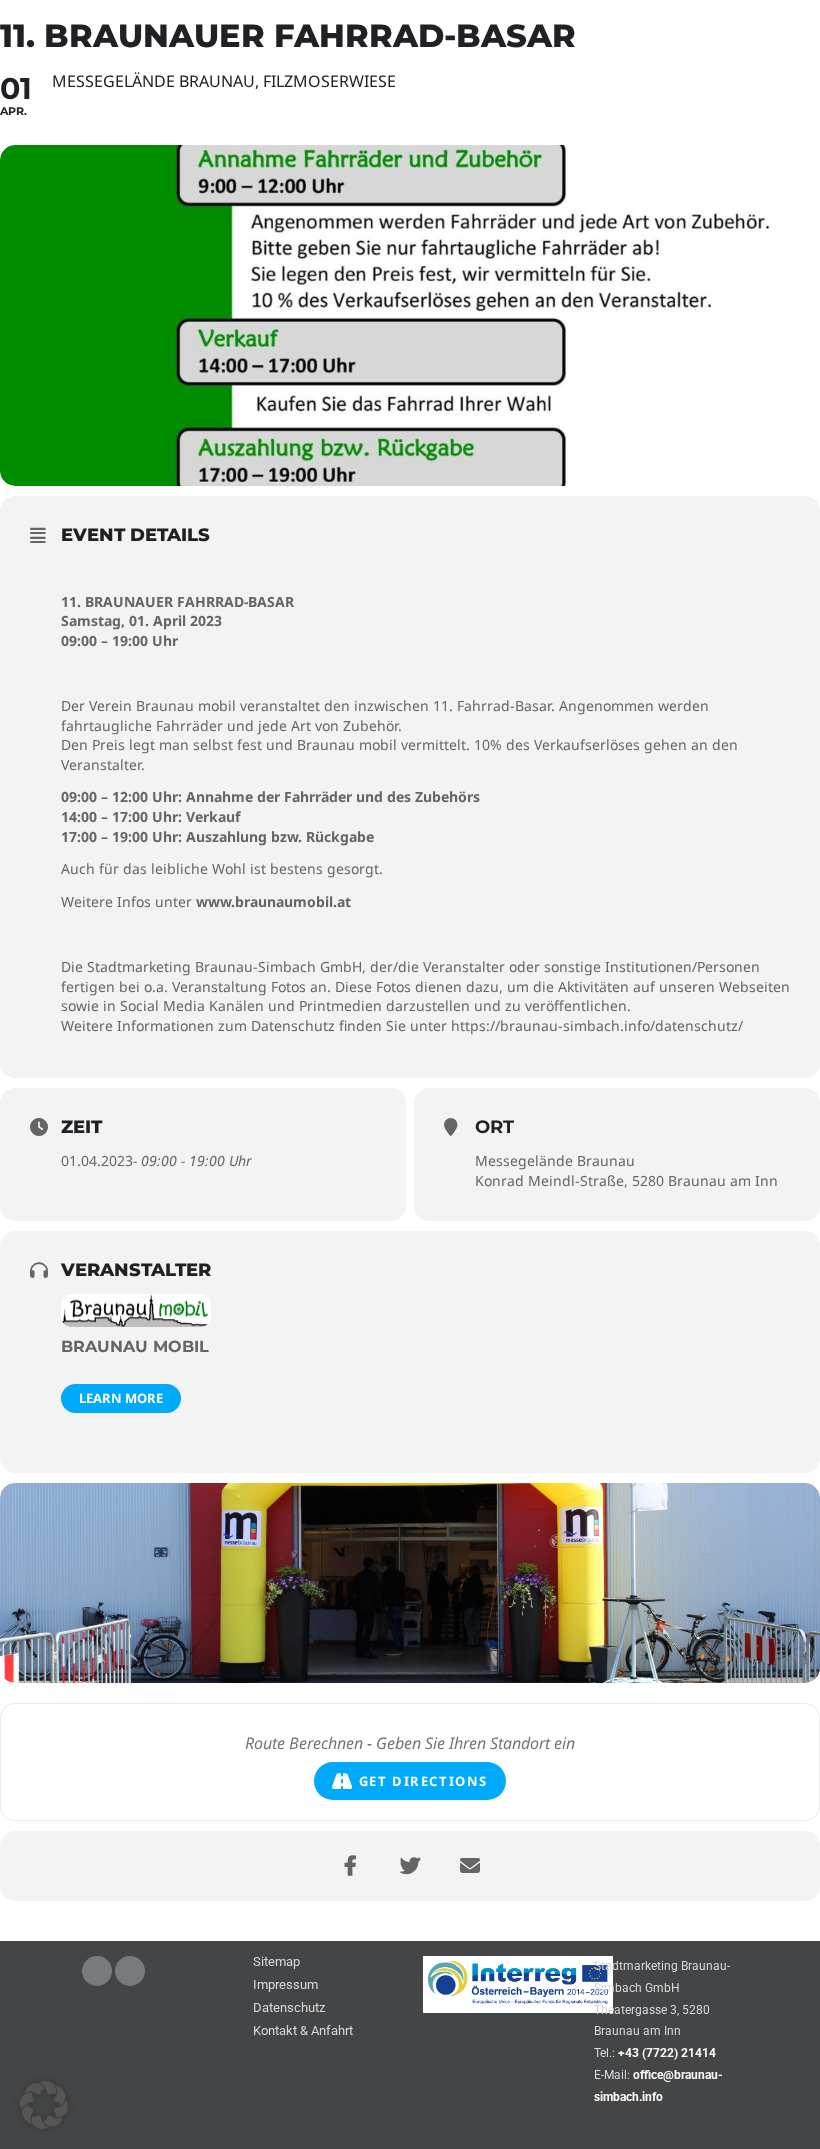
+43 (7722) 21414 (667, 2053)
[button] (44, 2105)
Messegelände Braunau (555, 1160)
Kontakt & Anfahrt (303, 2031)
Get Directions (423, 1781)
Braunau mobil (135, 1346)
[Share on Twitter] (410, 1866)
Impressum (285, 1985)
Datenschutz (289, 2008)
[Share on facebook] (350, 1866)
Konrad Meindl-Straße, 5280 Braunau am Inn (626, 1180)
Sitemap (276, 1962)
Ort (494, 1127)
